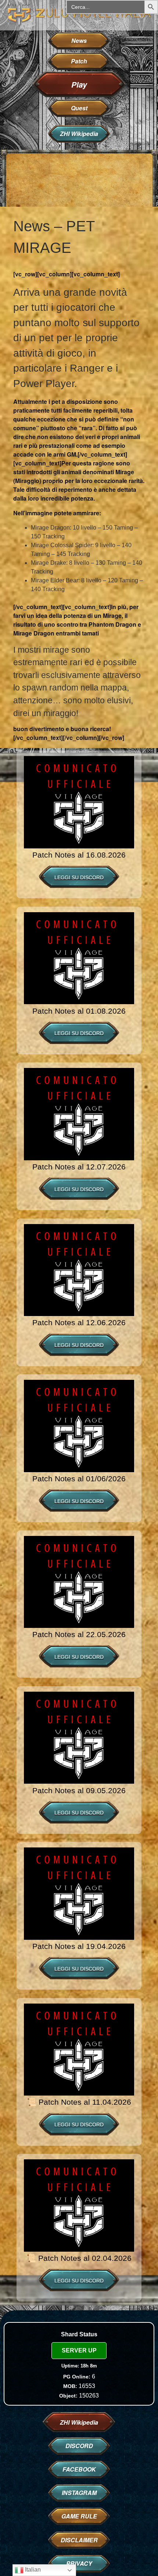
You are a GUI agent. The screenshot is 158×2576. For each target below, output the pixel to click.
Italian (32, 2570)
